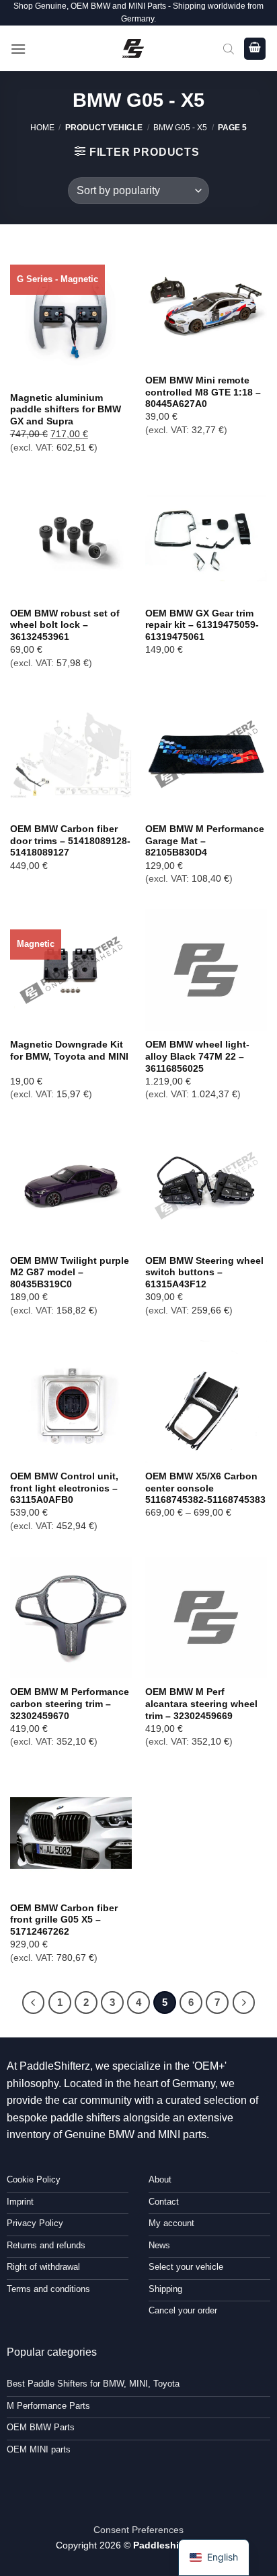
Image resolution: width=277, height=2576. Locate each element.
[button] (18, 49)
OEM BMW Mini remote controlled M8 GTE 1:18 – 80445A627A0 (203, 392)
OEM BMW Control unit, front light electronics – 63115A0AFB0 (64, 1488)
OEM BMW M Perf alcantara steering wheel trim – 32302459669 (201, 1704)
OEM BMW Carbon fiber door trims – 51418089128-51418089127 (70, 841)
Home (42, 128)
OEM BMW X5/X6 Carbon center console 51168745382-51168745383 (205, 1488)
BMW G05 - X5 (180, 128)
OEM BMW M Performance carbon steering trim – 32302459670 (70, 1704)
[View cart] (255, 49)
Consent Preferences (138, 2530)
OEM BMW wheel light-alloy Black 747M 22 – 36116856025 (197, 1056)
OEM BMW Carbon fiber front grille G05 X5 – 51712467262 (64, 1920)
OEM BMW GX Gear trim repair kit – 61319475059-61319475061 (202, 625)
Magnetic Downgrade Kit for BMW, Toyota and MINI (69, 1051)
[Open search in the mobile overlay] (229, 48)
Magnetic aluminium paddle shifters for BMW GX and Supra (66, 410)
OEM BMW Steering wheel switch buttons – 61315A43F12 (204, 1273)
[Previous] (34, 2003)
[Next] (244, 2003)
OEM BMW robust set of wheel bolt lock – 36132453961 (65, 625)
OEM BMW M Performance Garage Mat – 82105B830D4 (205, 841)
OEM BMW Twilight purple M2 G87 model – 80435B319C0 (70, 1273)
